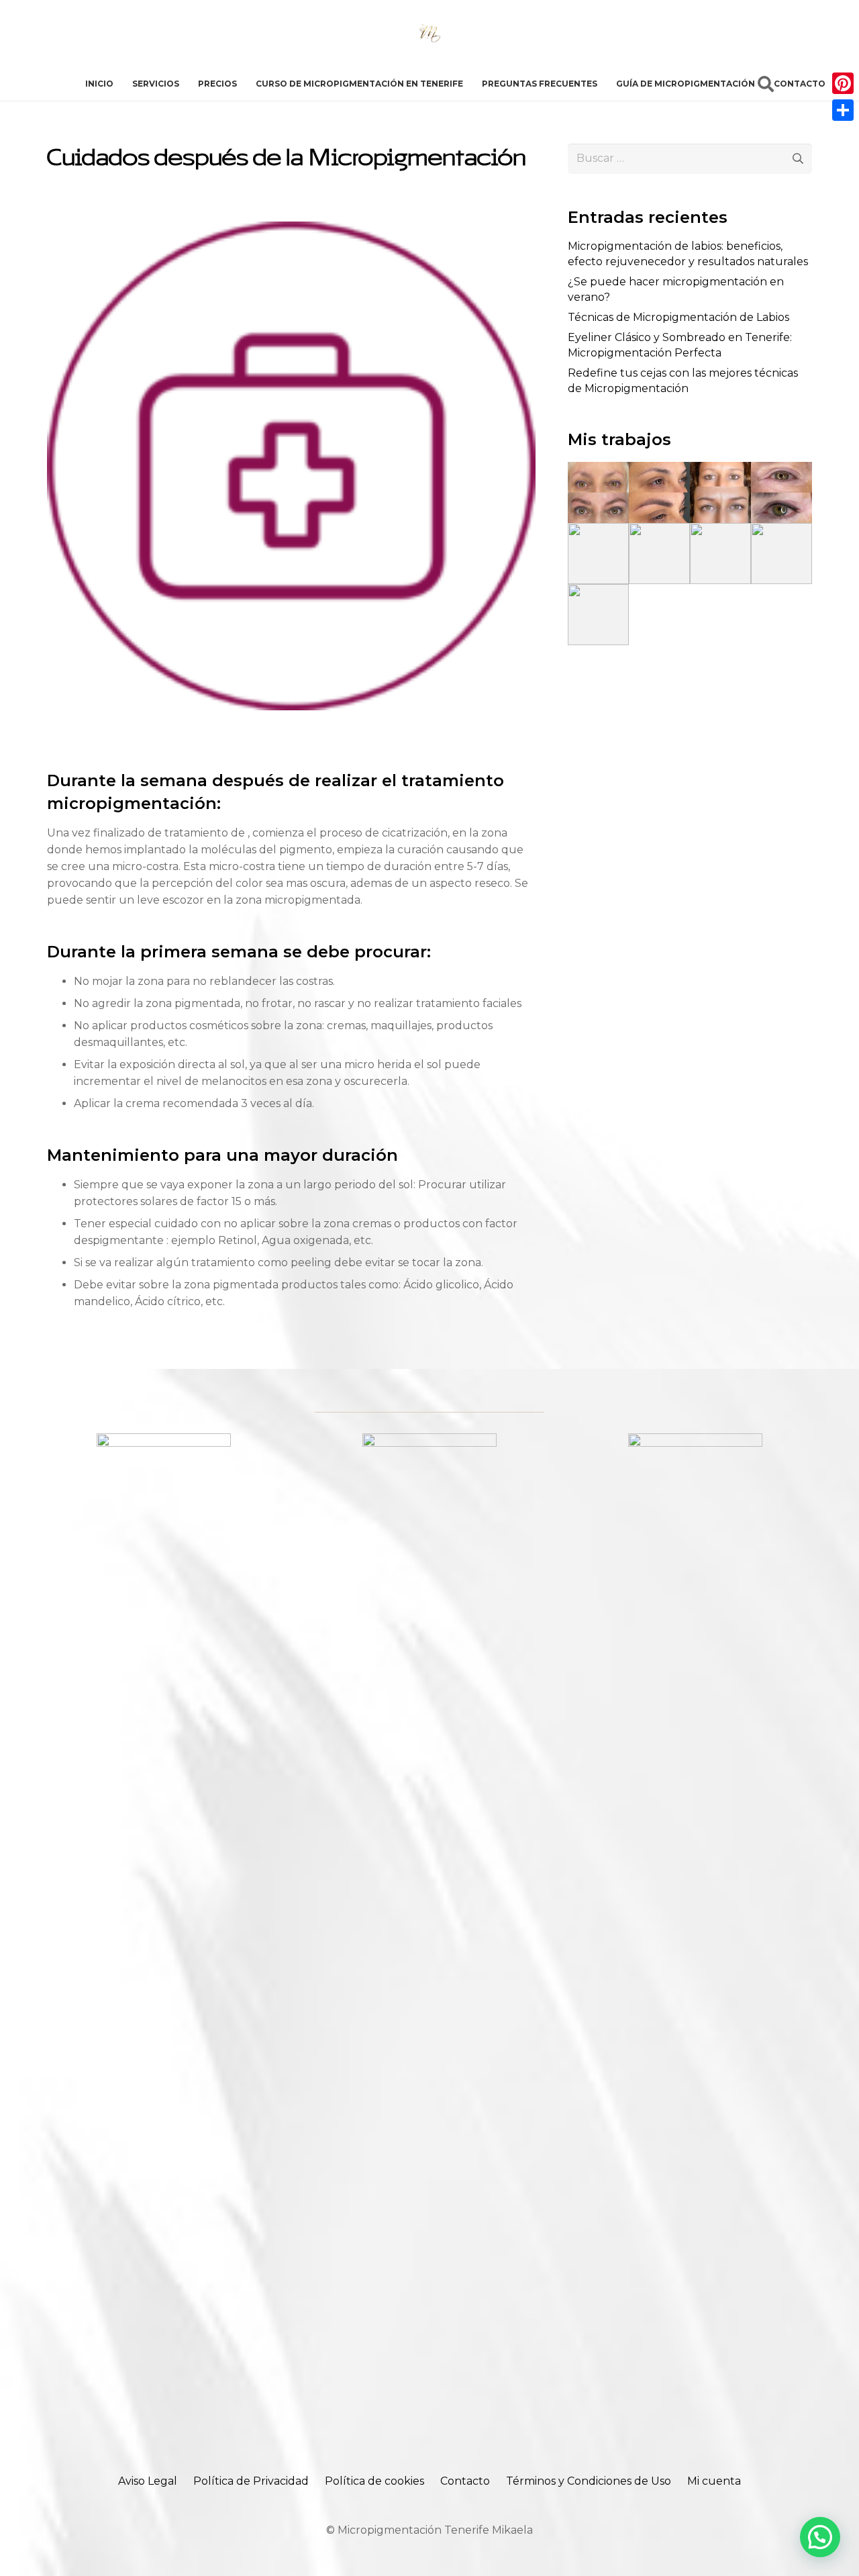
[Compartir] (843, 110)
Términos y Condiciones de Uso (589, 2481)
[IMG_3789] (598, 492)
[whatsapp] (164, 1937)
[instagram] (695, 1937)
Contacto (465, 2481)
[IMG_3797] (598, 554)
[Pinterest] (843, 83)
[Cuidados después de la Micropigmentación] (291, 230)
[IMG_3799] (659, 554)
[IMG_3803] (598, 615)
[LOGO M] (429, 34)
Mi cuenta (714, 2481)
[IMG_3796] (781, 492)
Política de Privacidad (251, 2481)
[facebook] (429, 1937)
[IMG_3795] (720, 492)
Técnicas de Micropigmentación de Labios (678, 317)
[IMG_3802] (781, 554)
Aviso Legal (148, 2481)
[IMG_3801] (720, 554)
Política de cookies (374, 2481)
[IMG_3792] (659, 492)
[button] (765, 84)
